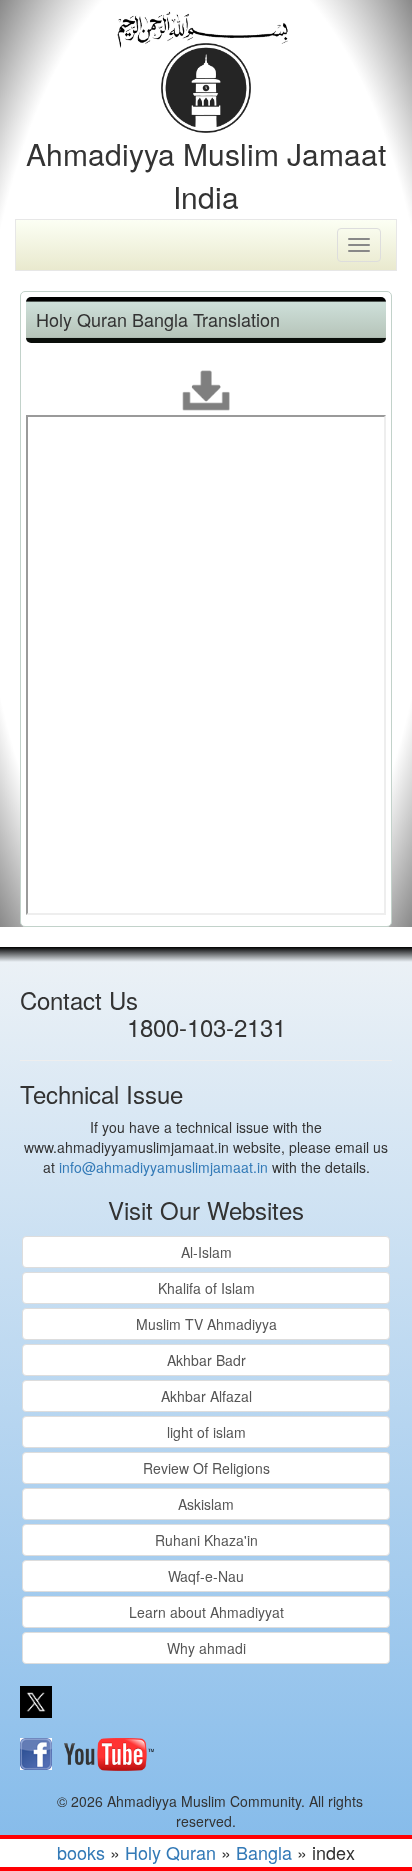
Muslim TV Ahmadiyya (206, 1324)
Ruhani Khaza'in (206, 1540)
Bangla (264, 1852)
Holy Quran (170, 1852)
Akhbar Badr (206, 1360)
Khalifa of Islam (206, 1288)
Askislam (206, 1504)
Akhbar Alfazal (206, 1396)
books (81, 1852)
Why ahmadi (206, 1648)
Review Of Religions (206, 1468)
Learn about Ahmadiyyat (206, 1612)
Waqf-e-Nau (206, 1576)
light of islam (206, 1432)
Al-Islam (206, 1252)
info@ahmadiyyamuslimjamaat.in (163, 1167)
